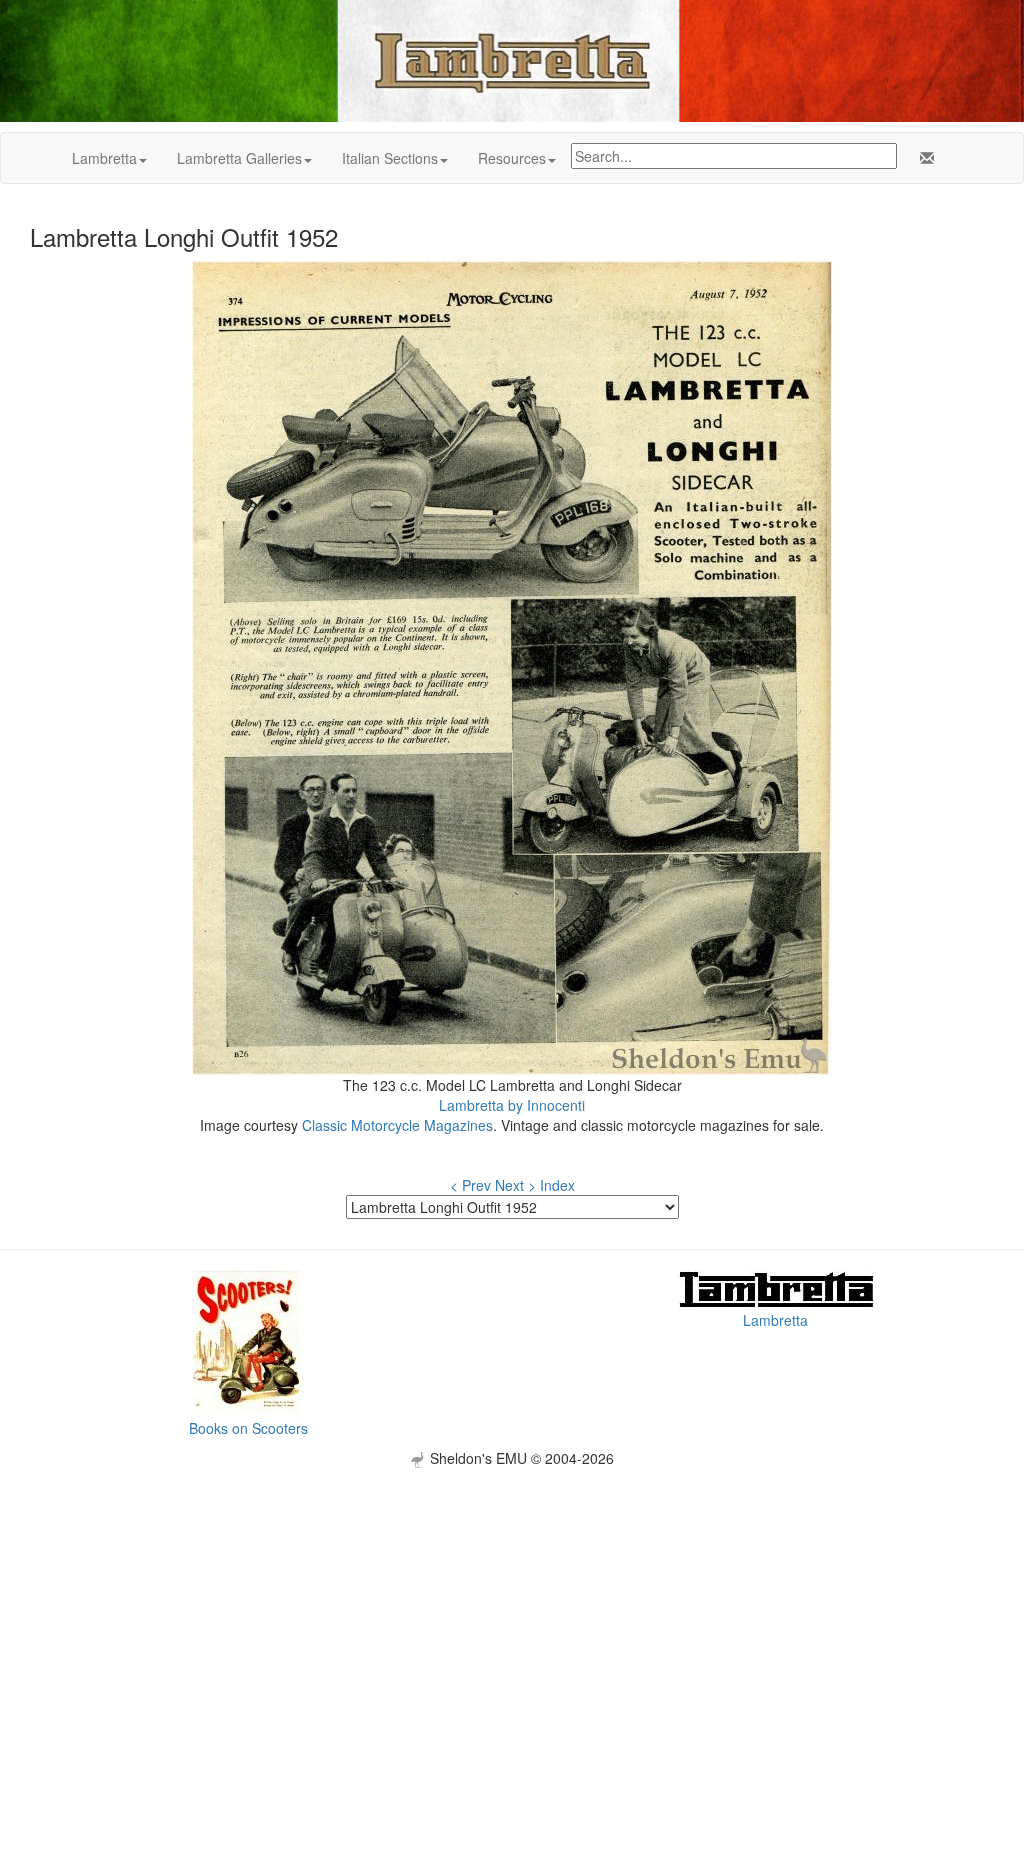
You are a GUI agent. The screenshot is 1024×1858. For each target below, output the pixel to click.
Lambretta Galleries (239, 158)
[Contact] (923, 158)
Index (557, 1185)
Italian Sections (390, 158)
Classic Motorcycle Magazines (397, 1125)
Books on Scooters (248, 1428)
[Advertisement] (512, 1608)
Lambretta (104, 158)
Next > (515, 1185)
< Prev (470, 1185)
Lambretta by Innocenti (512, 1105)
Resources (512, 158)
